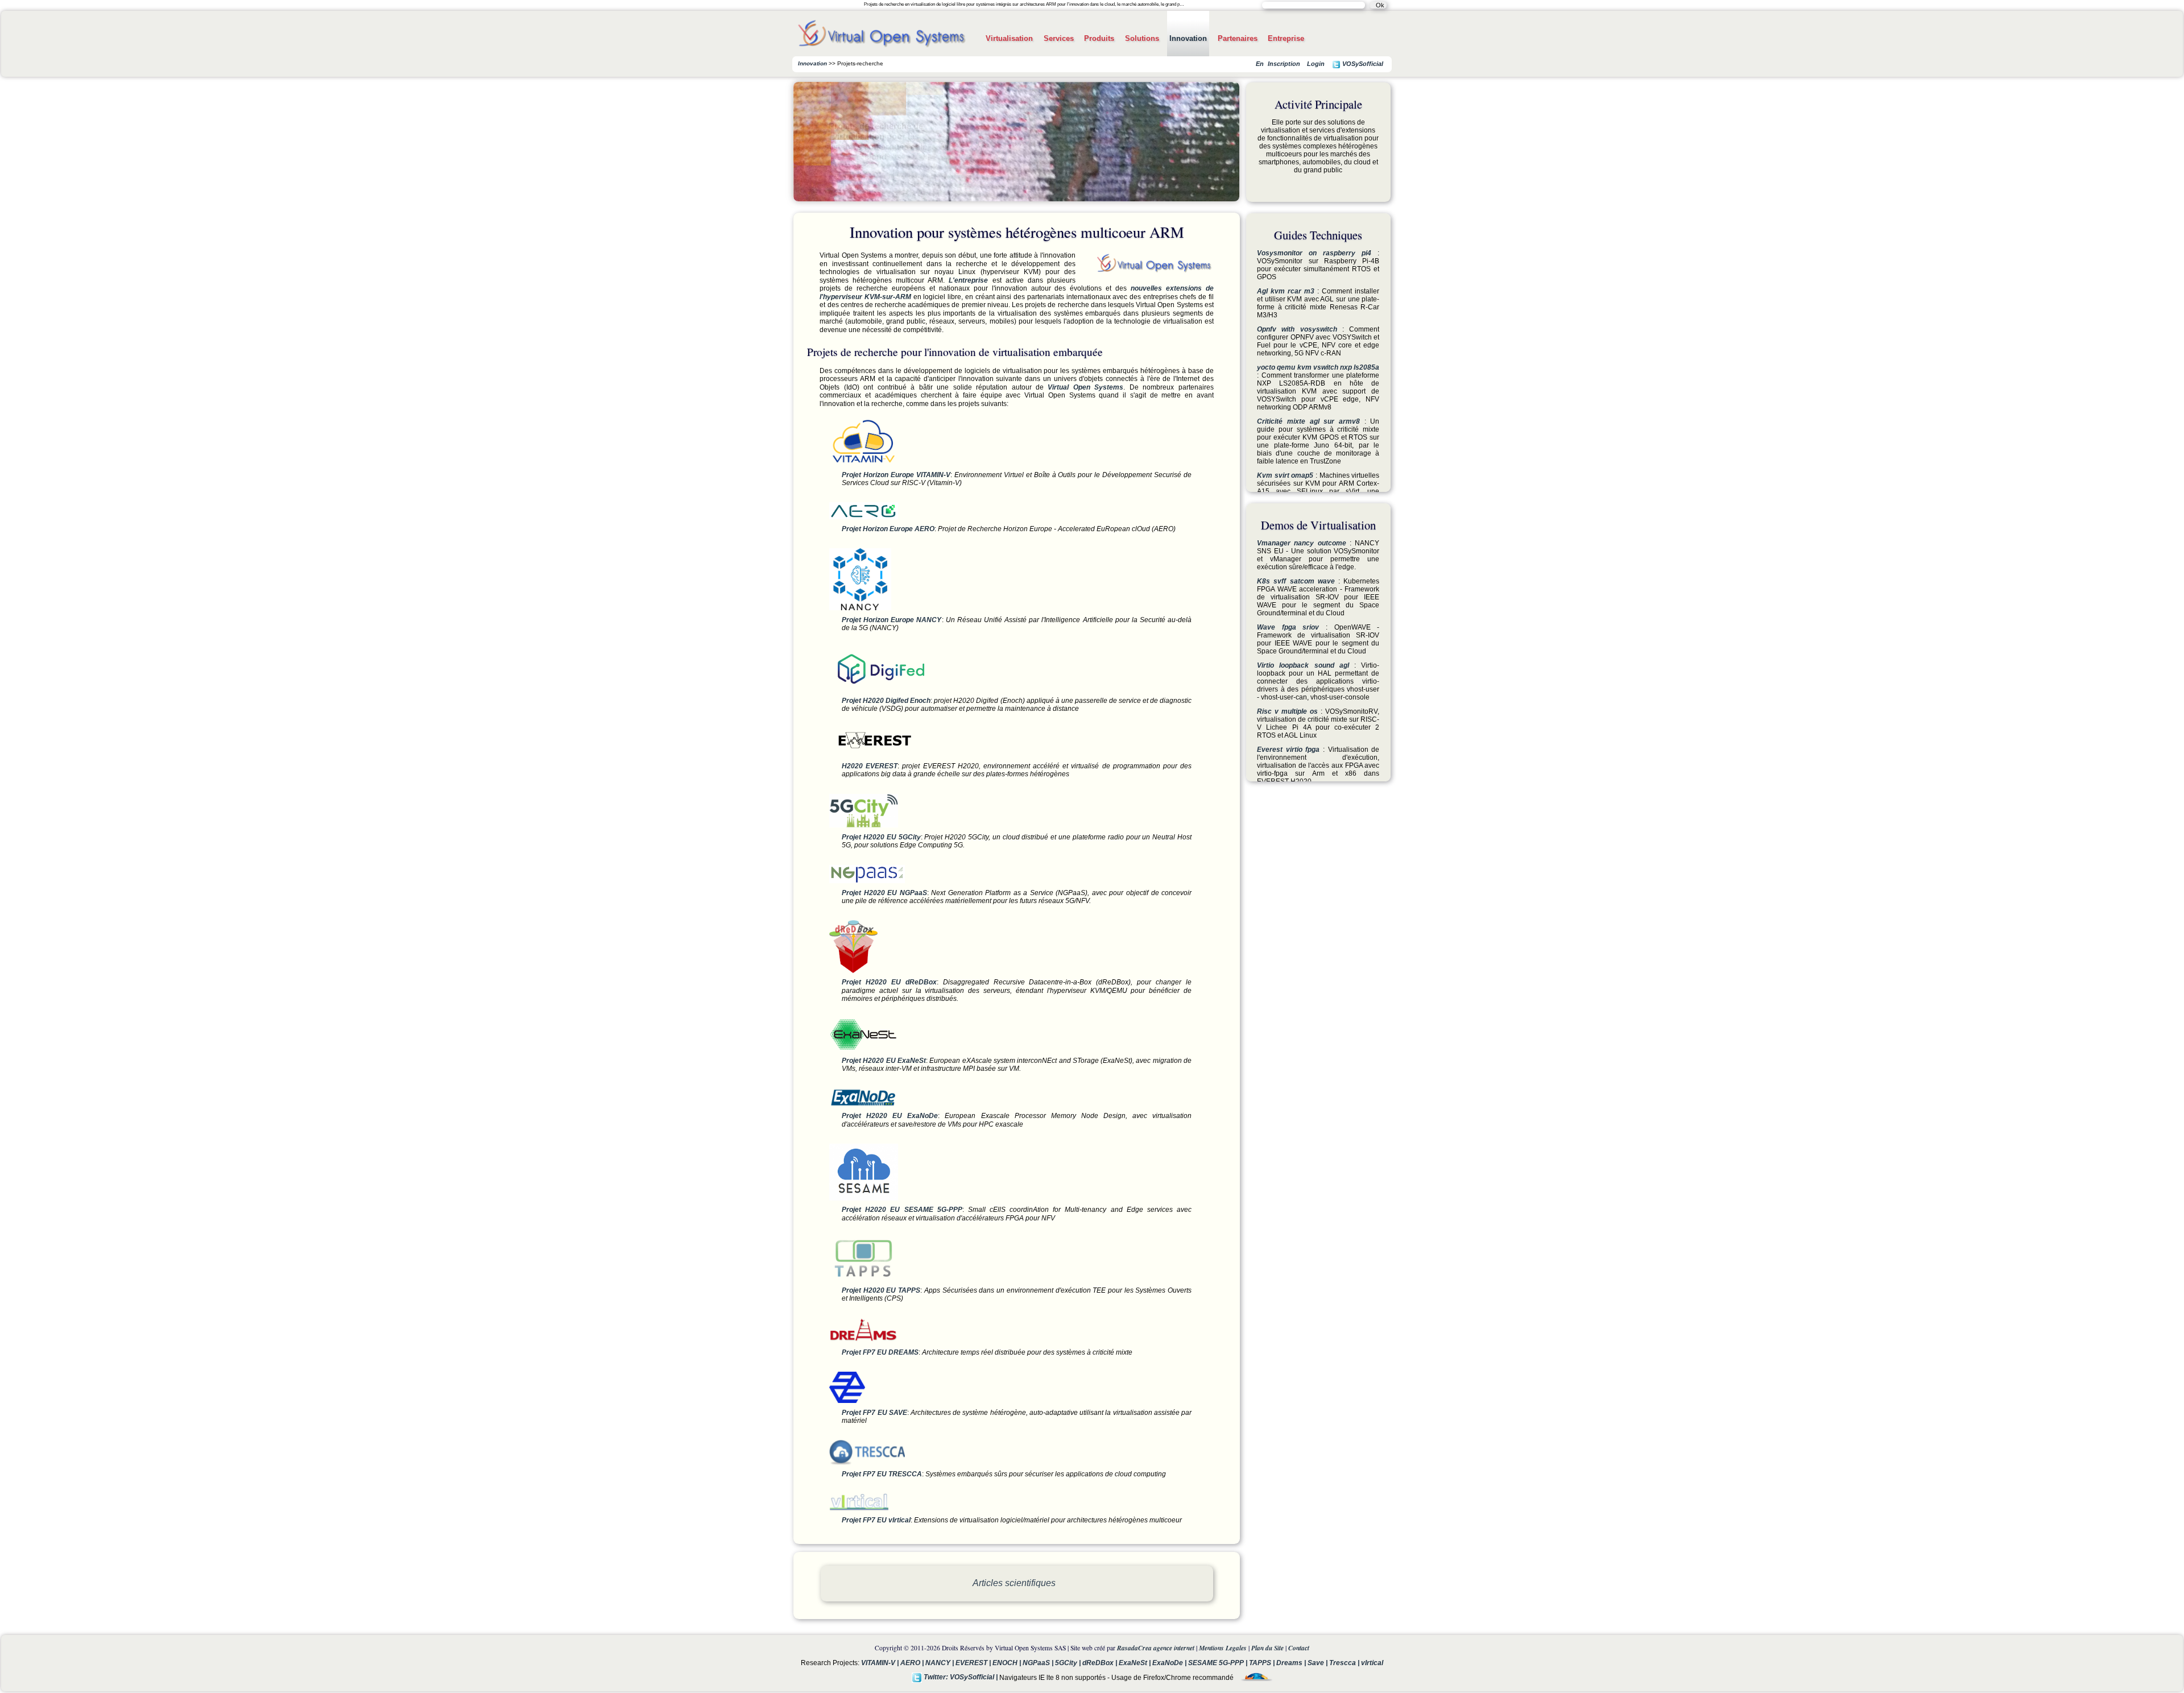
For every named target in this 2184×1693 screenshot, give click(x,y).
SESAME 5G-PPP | (1219, 1663)
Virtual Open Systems (1085, 387)
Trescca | (1345, 1663)
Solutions (1142, 38)
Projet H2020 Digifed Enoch (886, 701)
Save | (1318, 1663)
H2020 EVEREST (870, 766)
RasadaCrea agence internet (1156, 1648)
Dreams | (1292, 1663)
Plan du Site (1267, 1648)
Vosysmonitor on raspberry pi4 (1314, 253)
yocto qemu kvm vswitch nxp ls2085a (1318, 367)
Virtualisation (1009, 38)
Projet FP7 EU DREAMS (880, 1352)
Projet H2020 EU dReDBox (889, 982)
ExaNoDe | (1170, 1663)
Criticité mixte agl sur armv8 (1308, 421)
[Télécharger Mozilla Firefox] (1254, 1677)
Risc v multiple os (1287, 711)
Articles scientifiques (1014, 1583)
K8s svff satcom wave (1296, 581)
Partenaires (1238, 38)
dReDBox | (1101, 1663)
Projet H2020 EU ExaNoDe (890, 1116)
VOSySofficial (1362, 64)
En (1260, 64)
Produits (1099, 38)
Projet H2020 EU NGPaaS (884, 893)
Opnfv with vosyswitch (1297, 329)
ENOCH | (1008, 1663)
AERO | (913, 1663)
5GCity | (1069, 1663)
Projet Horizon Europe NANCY (892, 620)
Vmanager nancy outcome (1302, 543)
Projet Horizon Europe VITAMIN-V (896, 475)
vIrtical (1372, 1663)
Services (1059, 38)
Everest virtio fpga (1288, 750)
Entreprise (1286, 38)
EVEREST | (974, 1663)
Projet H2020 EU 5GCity (881, 837)
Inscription (1284, 64)
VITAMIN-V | (881, 1663)
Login (1316, 64)
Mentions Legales (1223, 1648)
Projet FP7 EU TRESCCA (882, 1474)
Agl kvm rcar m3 (1286, 291)
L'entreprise (968, 280)
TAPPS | (1263, 1663)
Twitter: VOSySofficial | (960, 1677)
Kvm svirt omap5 (1285, 475)
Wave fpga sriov (1288, 627)
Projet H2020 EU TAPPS (881, 1290)
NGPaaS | (1039, 1663)
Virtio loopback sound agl (1303, 665)
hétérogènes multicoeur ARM (887, 146)
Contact (1299, 1648)
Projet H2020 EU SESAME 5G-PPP (902, 1210)
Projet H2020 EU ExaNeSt (884, 1061)
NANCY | (940, 1663)
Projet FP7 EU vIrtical (876, 1520)
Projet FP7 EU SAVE (874, 1413)
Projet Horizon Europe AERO (888, 529)
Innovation (1188, 38)
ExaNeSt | (1136, 1663)
